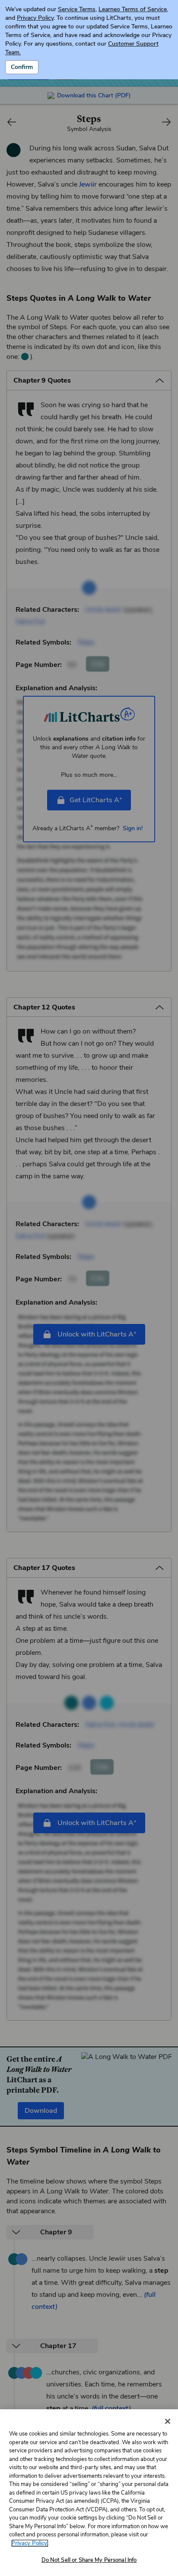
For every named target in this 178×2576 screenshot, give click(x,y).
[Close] (168, 2421)
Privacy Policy (35, 18)
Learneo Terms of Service (133, 9)
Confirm (22, 67)
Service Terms (77, 9)
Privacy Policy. (30, 2543)
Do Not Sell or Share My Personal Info (89, 2560)
